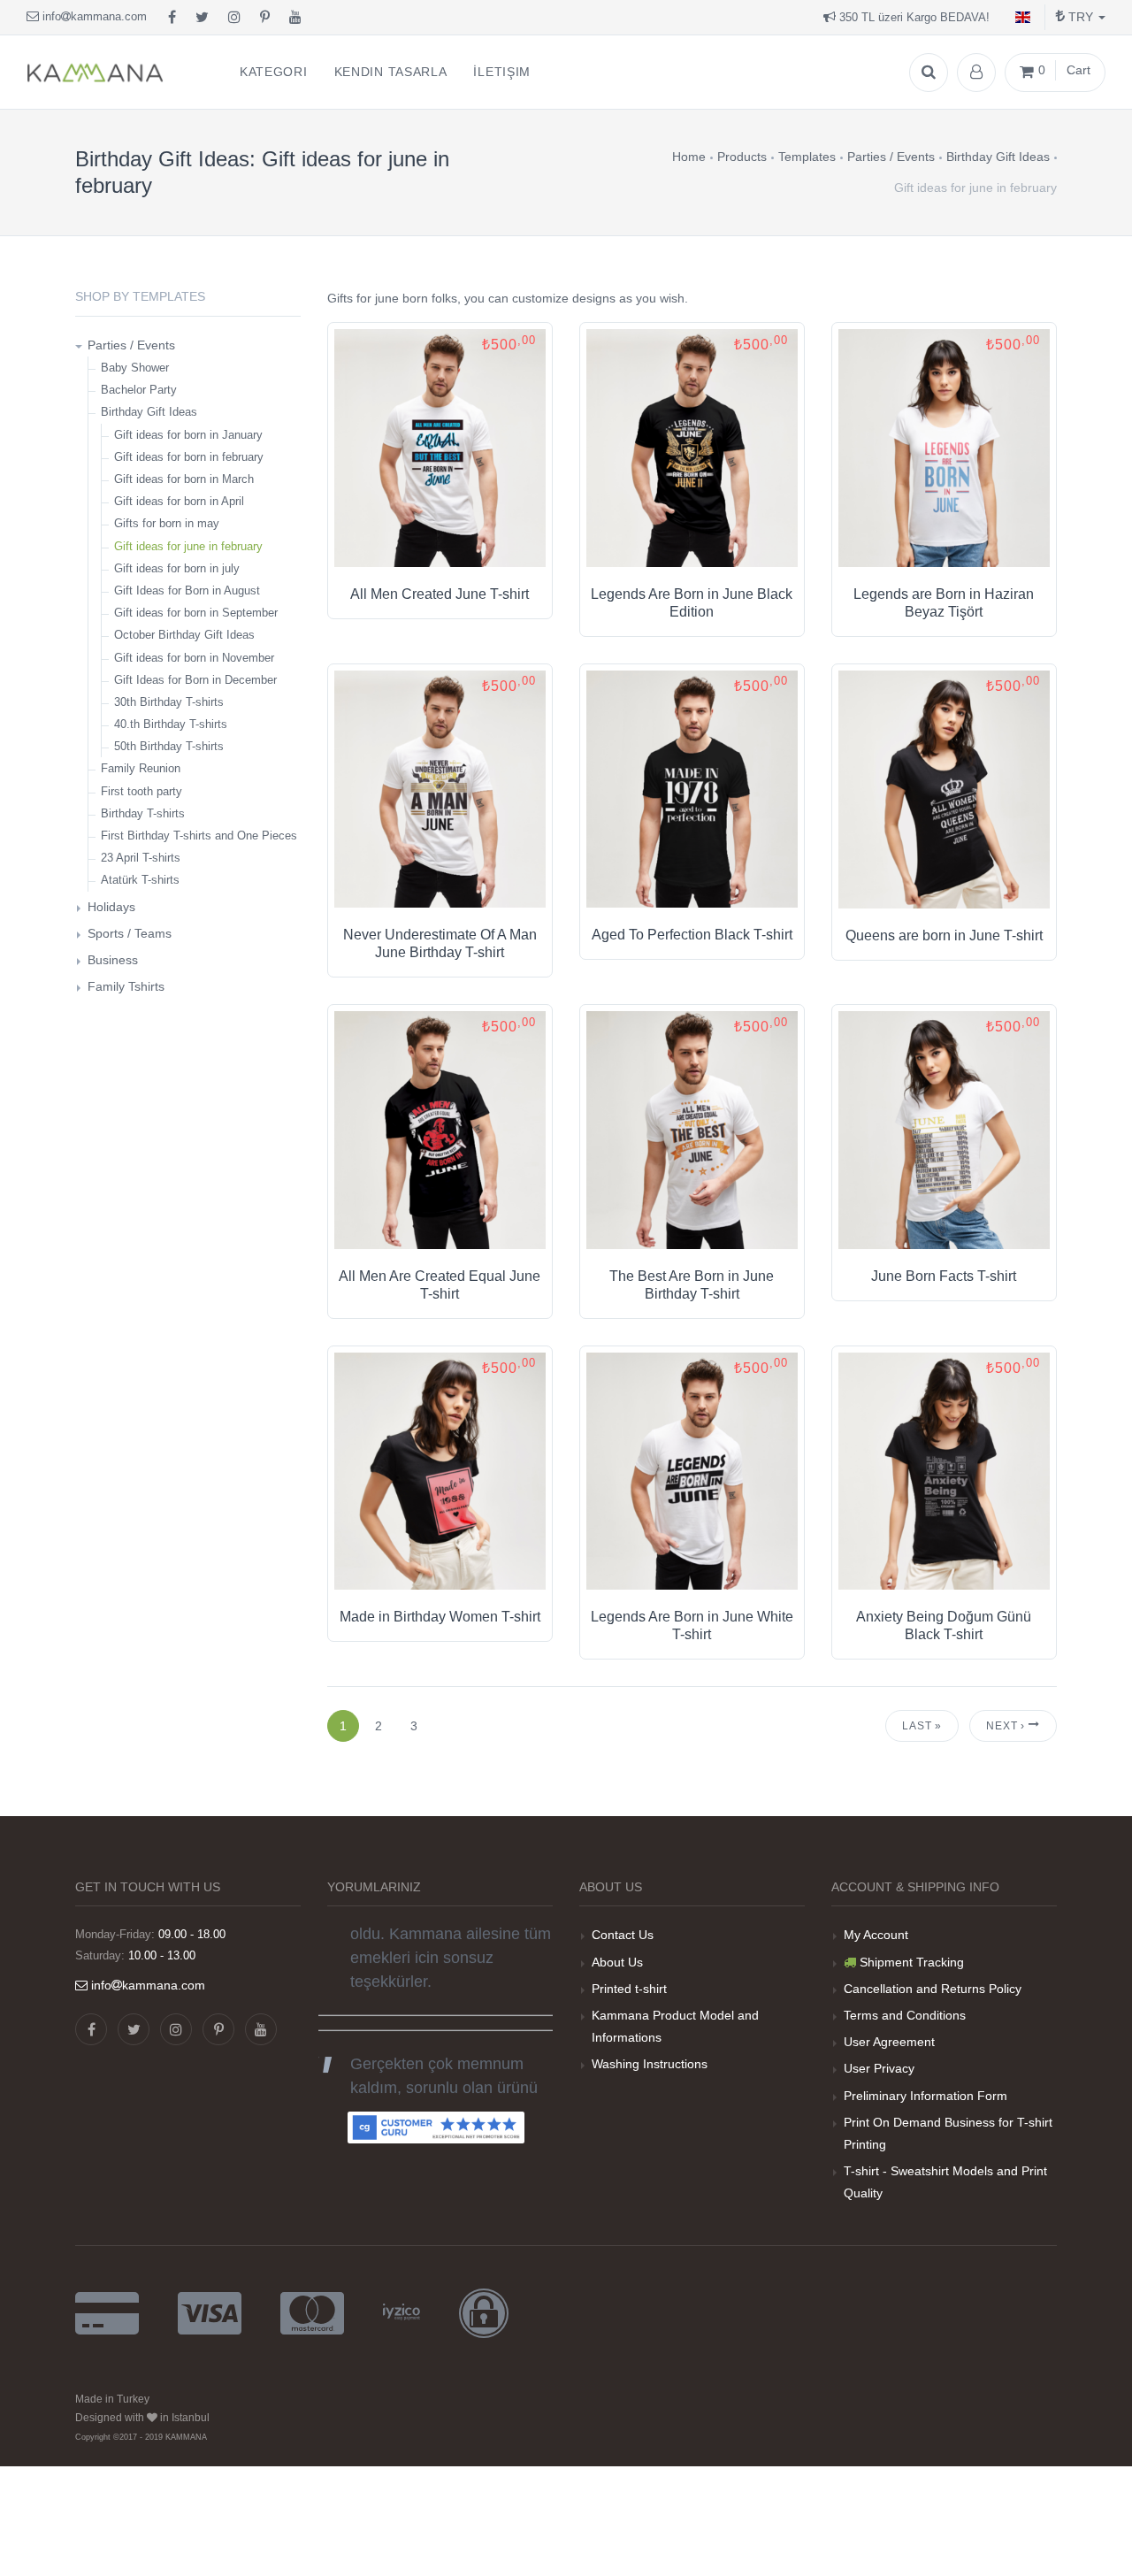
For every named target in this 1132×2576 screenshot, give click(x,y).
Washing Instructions (650, 2064)
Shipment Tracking (912, 1962)
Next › (1007, 1726)
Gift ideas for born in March (184, 479)
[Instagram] (234, 18)
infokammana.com (93, 16)
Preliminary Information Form (925, 2096)
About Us (617, 1962)
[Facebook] (172, 18)
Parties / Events (131, 345)
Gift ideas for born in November (194, 658)
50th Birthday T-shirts (169, 746)
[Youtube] (295, 18)
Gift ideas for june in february (188, 546)
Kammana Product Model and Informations (675, 2026)
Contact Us (623, 1935)
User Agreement (889, 2042)
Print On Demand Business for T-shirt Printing (948, 2133)
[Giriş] (976, 73)
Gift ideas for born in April (179, 501)
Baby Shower (135, 368)
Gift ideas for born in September (196, 613)
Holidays (111, 907)
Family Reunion (141, 768)
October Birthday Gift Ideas (184, 635)
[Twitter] (202, 18)
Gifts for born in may (167, 523)
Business (113, 960)
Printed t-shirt (629, 1989)
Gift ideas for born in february (189, 457)
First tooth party (141, 791)
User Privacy (879, 2068)
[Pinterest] (265, 18)
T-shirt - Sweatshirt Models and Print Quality (945, 2182)
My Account (876, 1935)
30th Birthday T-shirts (169, 702)
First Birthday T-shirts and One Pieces (199, 836)
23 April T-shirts (141, 858)
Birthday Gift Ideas (149, 412)
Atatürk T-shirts (140, 880)
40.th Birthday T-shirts (171, 724)
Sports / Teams (130, 933)
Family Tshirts (126, 986)
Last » (922, 1726)
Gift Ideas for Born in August (187, 590)
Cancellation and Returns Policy (933, 1989)
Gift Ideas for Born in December (195, 680)
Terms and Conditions (905, 2015)
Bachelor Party (139, 390)
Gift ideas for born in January (188, 435)
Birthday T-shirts (143, 813)
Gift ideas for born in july (177, 568)
